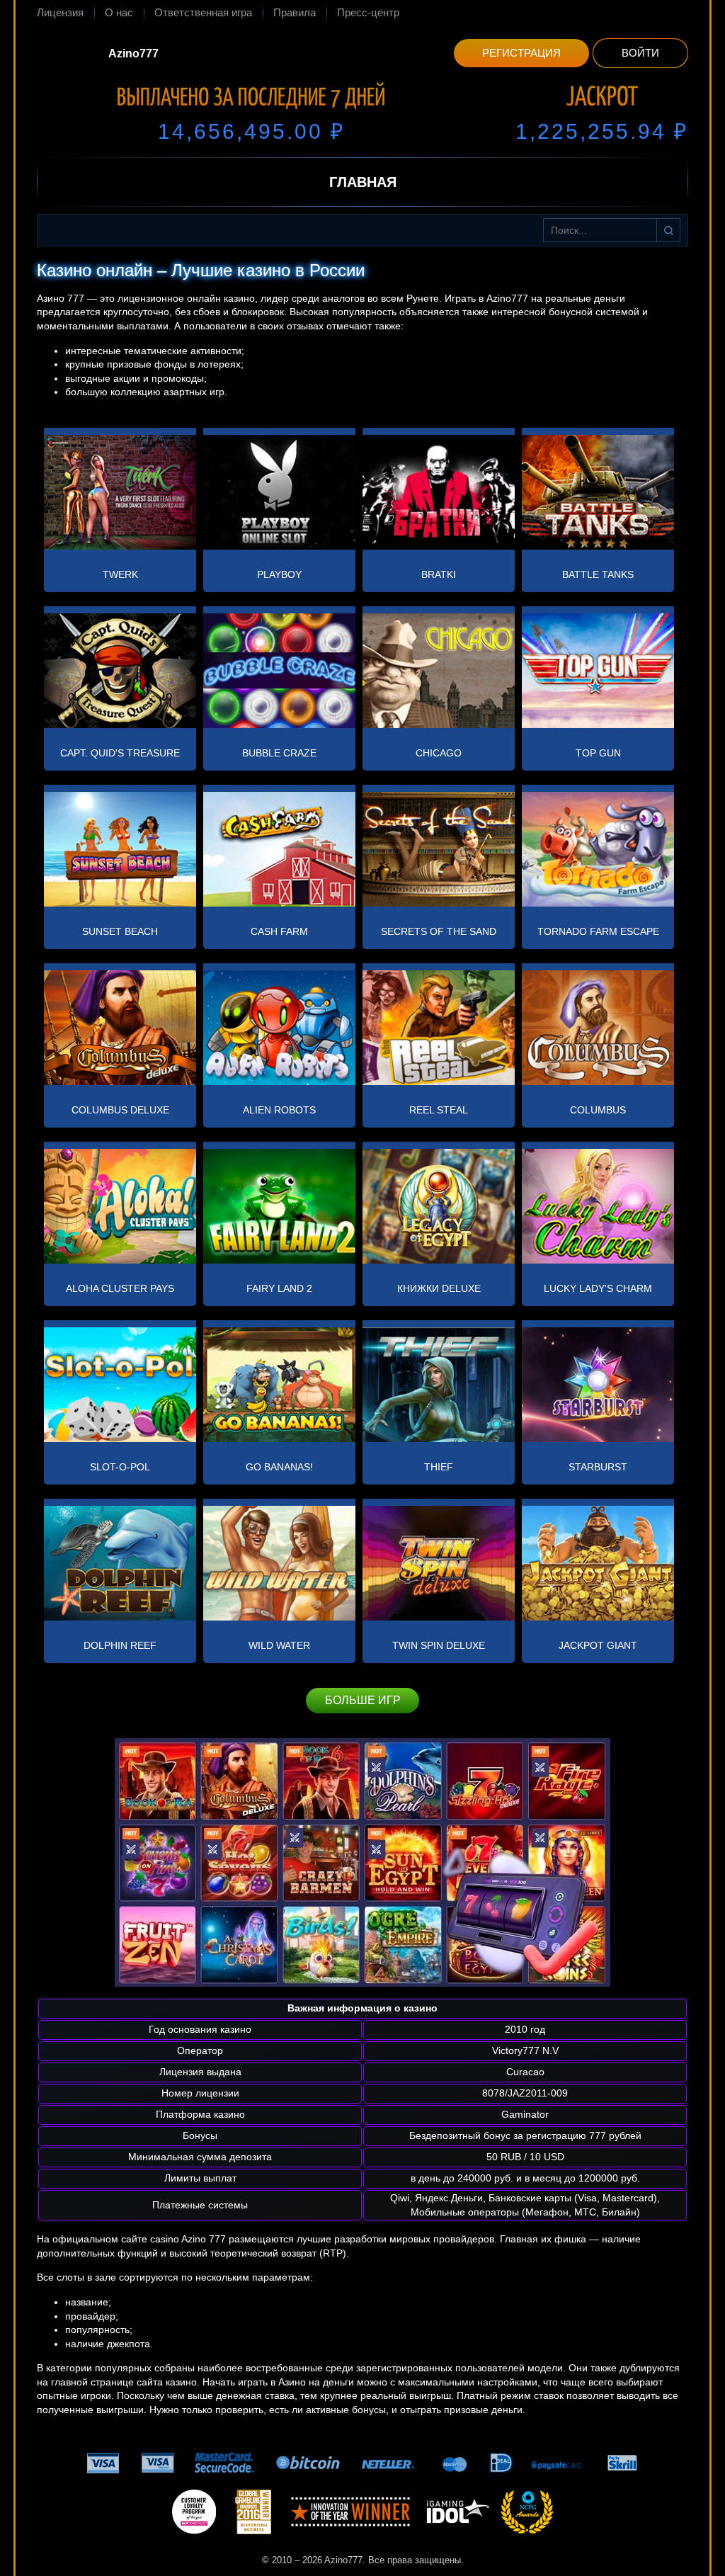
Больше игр (363, 1700)
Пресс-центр (368, 12)
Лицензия (60, 12)
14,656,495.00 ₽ (251, 131)
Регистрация (521, 53)
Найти (668, 230)
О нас (119, 12)
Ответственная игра (203, 12)
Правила (295, 12)
